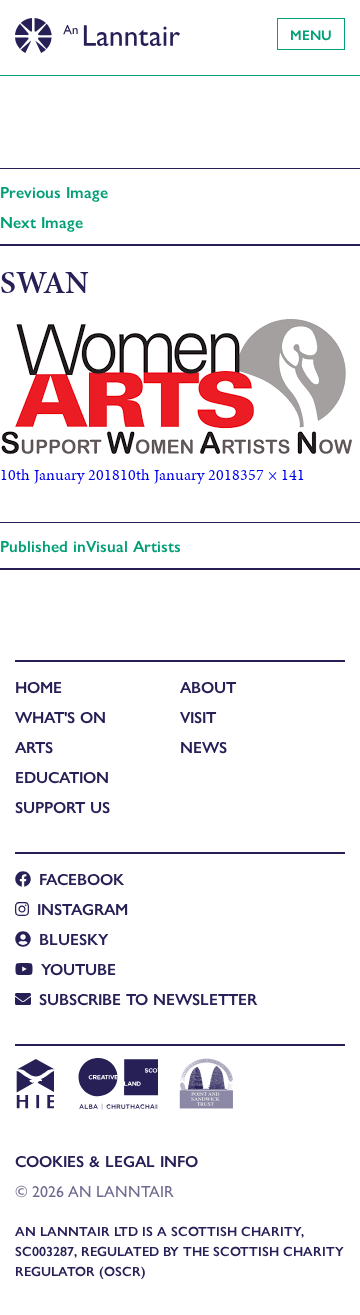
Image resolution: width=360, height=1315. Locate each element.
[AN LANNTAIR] (97, 30)
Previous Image (54, 191)
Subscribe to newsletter (148, 998)
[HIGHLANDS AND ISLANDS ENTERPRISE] (34, 1086)
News (203, 746)
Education (62, 776)
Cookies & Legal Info (106, 1160)
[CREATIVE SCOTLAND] (116, 1086)
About (208, 686)
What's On (60, 716)
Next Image (41, 221)
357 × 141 (272, 474)
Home (38, 686)
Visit (198, 716)
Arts (34, 746)
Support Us (62, 806)
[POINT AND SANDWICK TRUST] (206, 1086)
